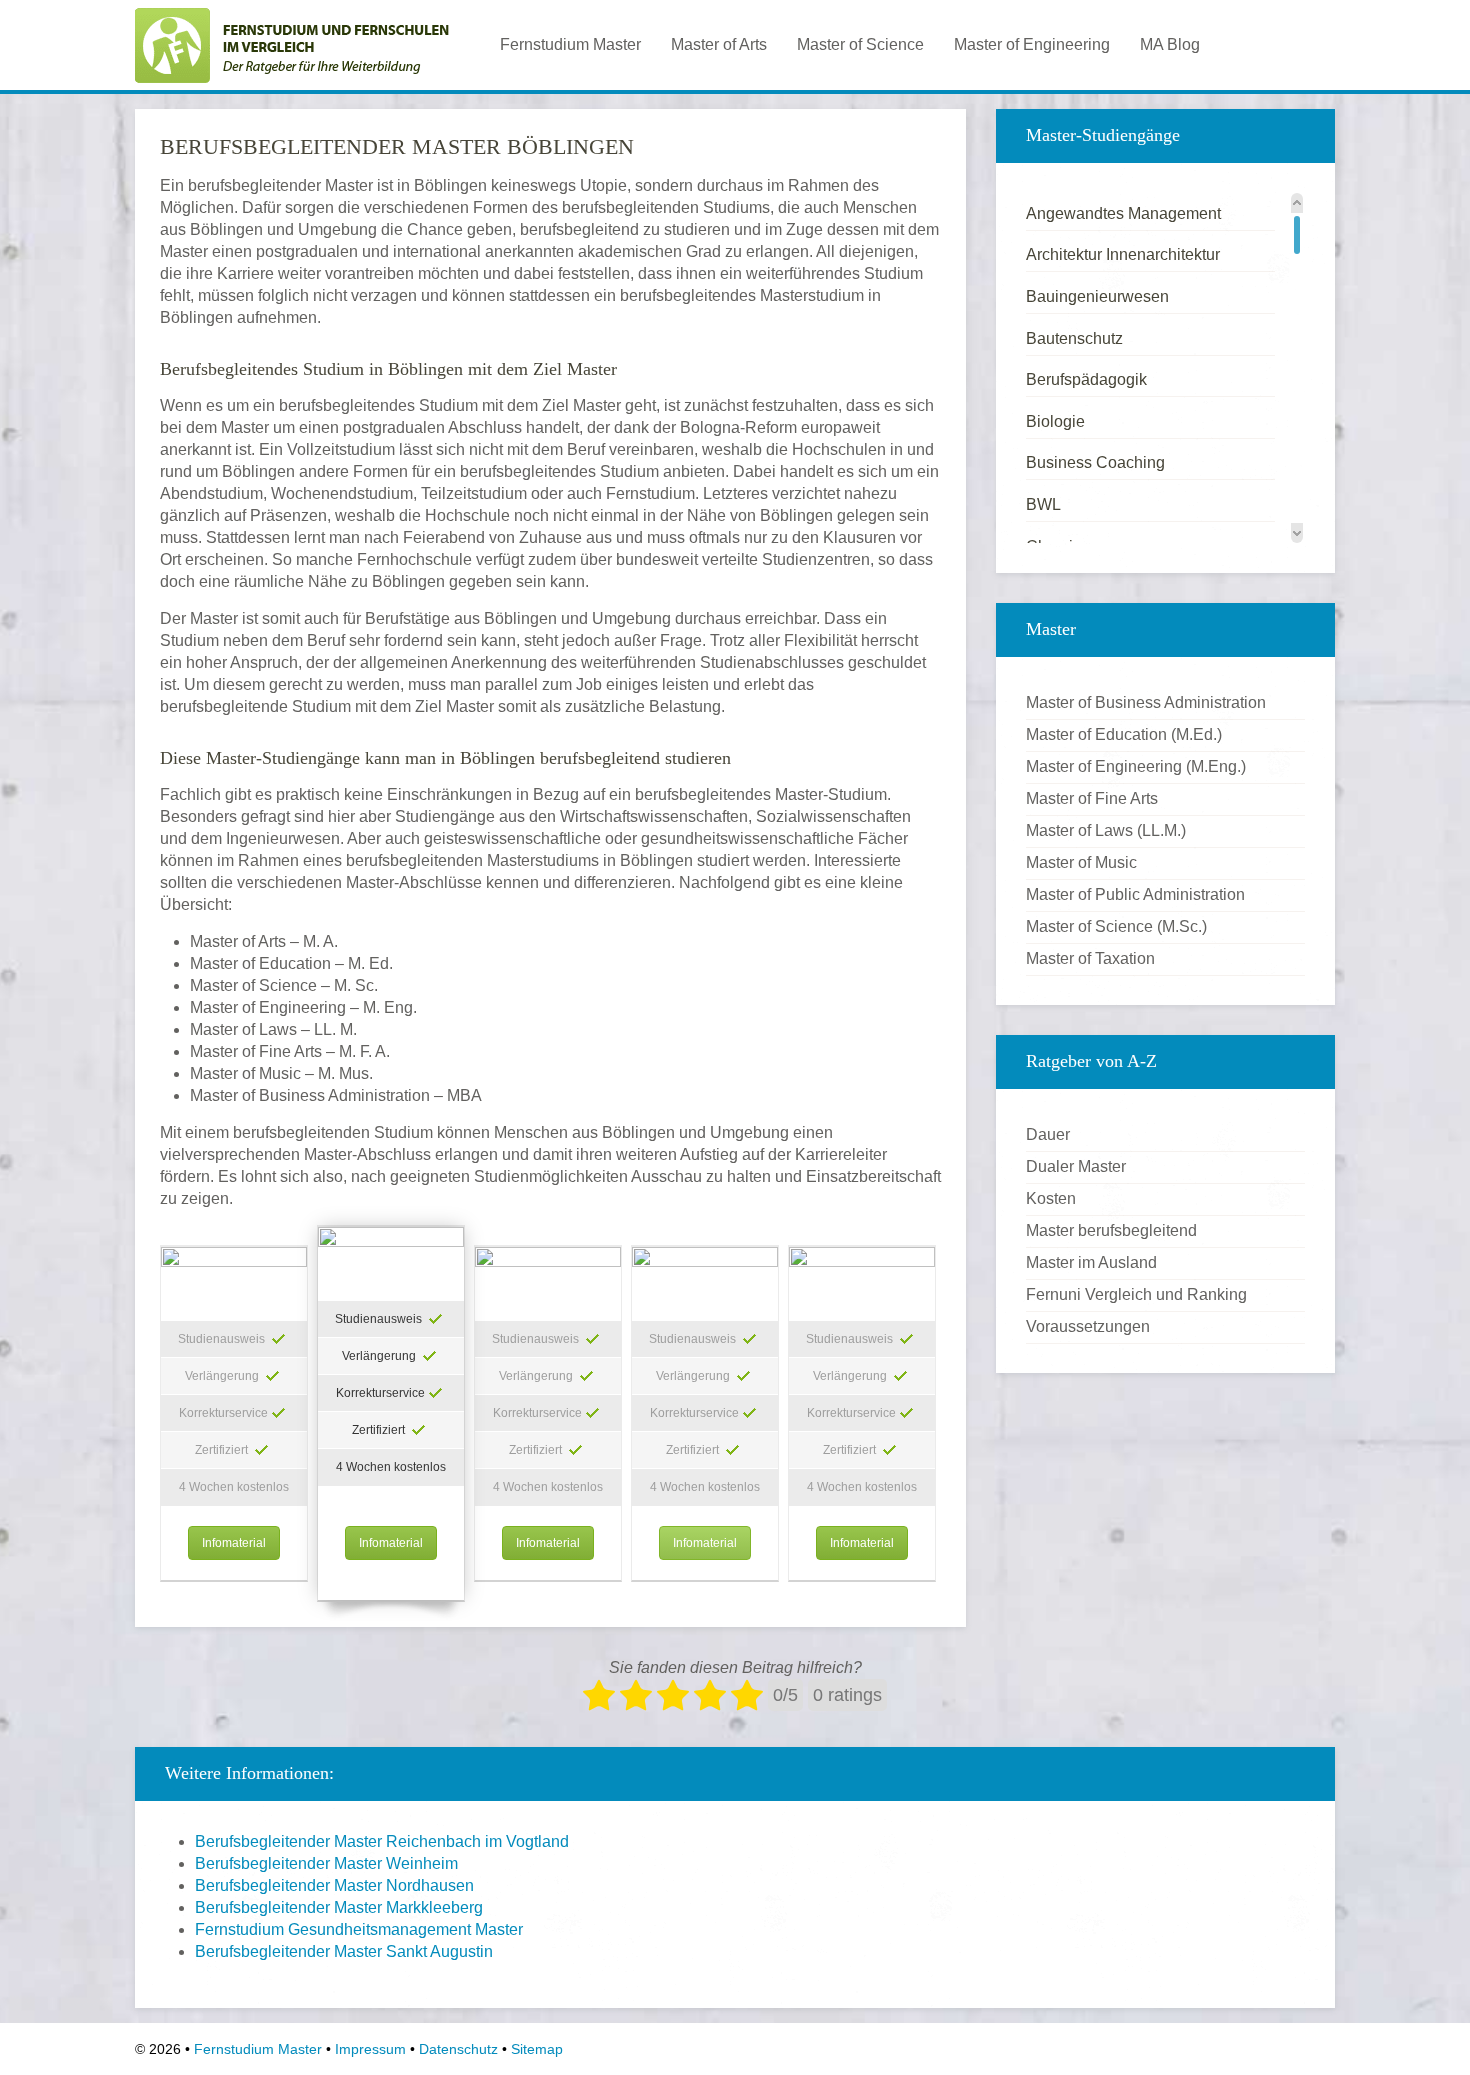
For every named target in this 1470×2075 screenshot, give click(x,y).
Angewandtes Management (1123, 213)
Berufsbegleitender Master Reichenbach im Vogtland (382, 1841)
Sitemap (537, 2049)
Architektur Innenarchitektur (1123, 254)
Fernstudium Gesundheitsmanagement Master (359, 1929)
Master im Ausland (1091, 1262)
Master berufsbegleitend (1111, 1230)
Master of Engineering (1032, 44)
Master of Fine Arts (1092, 798)
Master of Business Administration (1146, 702)
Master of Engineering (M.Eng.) (1136, 766)
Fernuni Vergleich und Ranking (1136, 1294)
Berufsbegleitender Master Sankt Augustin (344, 1951)
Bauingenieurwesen (1097, 296)
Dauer (1048, 1134)
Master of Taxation (1090, 958)
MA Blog (1170, 44)
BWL (1043, 504)
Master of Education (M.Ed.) (1124, 734)
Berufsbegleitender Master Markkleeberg (339, 1907)
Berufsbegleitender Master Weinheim (326, 1863)
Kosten (1051, 1198)
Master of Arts (719, 44)
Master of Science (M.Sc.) (1116, 926)
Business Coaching (1095, 462)
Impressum (370, 2049)
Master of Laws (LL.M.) (1106, 830)
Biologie (1055, 421)
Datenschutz (458, 2049)
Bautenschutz (1074, 338)
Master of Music (1081, 862)
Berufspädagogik (1086, 379)
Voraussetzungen (1088, 1326)
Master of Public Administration (1135, 894)
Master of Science (860, 44)
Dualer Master (1076, 1166)
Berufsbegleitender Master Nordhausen (334, 1885)
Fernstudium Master (570, 44)
